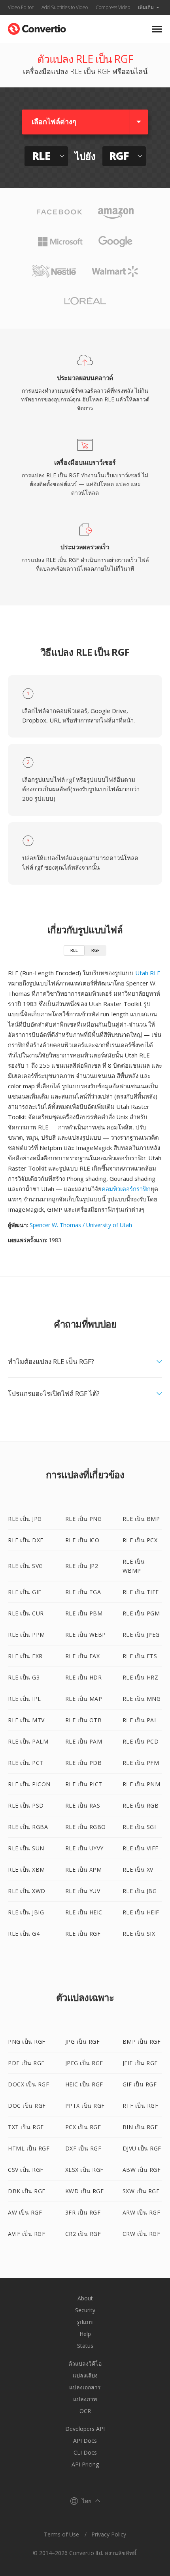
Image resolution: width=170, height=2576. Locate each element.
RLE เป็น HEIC (84, 1912)
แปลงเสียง (85, 2375)
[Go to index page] (37, 27)
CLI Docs (85, 2452)
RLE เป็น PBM (84, 1613)
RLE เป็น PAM (84, 1741)
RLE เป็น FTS (140, 1656)
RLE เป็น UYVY (84, 1848)
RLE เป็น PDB (84, 1763)
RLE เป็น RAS (83, 1805)
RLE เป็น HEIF (141, 1912)
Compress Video (113, 7)
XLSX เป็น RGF (84, 2170)
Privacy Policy (109, 2534)
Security (85, 2310)
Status (85, 2346)
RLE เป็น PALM (28, 1741)
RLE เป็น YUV (83, 1891)
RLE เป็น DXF (26, 1540)
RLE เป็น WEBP (86, 1635)
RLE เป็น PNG (84, 1519)
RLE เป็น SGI (139, 1827)
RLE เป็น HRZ (141, 1677)
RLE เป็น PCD (141, 1741)
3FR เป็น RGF (83, 2212)
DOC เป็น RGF (27, 2106)
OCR (85, 2411)
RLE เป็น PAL (140, 1720)
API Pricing (85, 2464)
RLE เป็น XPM (84, 1870)
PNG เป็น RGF (27, 2042)
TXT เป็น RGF (26, 2127)
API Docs (85, 2441)
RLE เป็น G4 (24, 1934)
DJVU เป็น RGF (142, 2148)
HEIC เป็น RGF (84, 2084)
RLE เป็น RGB (141, 1805)
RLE (74, 950)
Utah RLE (148, 973)
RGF (95, 950)
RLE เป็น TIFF (141, 1592)
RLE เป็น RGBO (86, 1827)
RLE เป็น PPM (26, 1635)
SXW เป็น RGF (141, 2191)
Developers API (85, 2429)
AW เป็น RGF (25, 2212)
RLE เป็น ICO (82, 1540)
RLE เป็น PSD (26, 1805)
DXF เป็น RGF (83, 2148)
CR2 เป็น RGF (83, 2234)
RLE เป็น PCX (140, 1540)
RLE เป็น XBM (26, 1870)
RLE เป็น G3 (24, 1677)
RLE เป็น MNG (142, 1699)
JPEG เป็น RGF (84, 2063)
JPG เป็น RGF (83, 2042)
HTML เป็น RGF (29, 2148)
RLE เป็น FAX (83, 1656)
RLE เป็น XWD (27, 1891)
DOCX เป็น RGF (28, 2084)
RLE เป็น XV (138, 1870)
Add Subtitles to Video (65, 7)
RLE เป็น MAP (84, 1699)
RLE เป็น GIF (25, 1592)
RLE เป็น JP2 (82, 1566)
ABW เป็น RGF (142, 2170)
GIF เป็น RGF (140, 2084)
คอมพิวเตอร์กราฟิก (126, 1189)
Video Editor (21, 7)
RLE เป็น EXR (25, 1656)
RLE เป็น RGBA (28, 1827)
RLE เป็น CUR (26, 1613)
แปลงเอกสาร (85, 2387)
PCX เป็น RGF (83, 2127)
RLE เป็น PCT (26, 1763)
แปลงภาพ (85, 2399)
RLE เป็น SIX (139, 1934)
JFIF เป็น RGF (140, 2063)
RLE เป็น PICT (84, 1784)
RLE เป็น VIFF (141, 1848)
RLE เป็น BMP (141, 1519)
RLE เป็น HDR (84, 1677)
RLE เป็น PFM (141, 1763)
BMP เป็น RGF (142, 2042)
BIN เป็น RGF (140, 2127)
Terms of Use (61, 2534)
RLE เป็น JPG (25, 1519)
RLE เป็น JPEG (141, 1635)
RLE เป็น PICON (29, 1784)
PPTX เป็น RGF (85, 2106)
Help (85, 2334)
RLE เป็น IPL (25, 1699)
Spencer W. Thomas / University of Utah (81, 1225)
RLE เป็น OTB (84, 1720)
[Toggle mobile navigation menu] (157, 29)
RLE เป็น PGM (141, 1613)
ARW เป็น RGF (142, 2212)
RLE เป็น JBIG (26, 1912)
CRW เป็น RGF (142, 2234)
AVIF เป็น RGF (26, 2234)
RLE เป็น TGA (83, 1592)
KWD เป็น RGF (85, 2191)
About (85, 2298)
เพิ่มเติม (146, 7)
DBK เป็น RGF (27, 2191)
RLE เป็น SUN (26, 1848)
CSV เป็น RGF (26, 2170)
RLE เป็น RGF (83, 1934)
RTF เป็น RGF (141, 2106)
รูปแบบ (85, 2322)
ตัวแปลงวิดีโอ (85, 2363)
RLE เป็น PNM (142, 1784)
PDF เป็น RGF (26, 2063)
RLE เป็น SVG (25, 1566)
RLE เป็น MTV (26, 1720)
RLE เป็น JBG (140, 1891)
